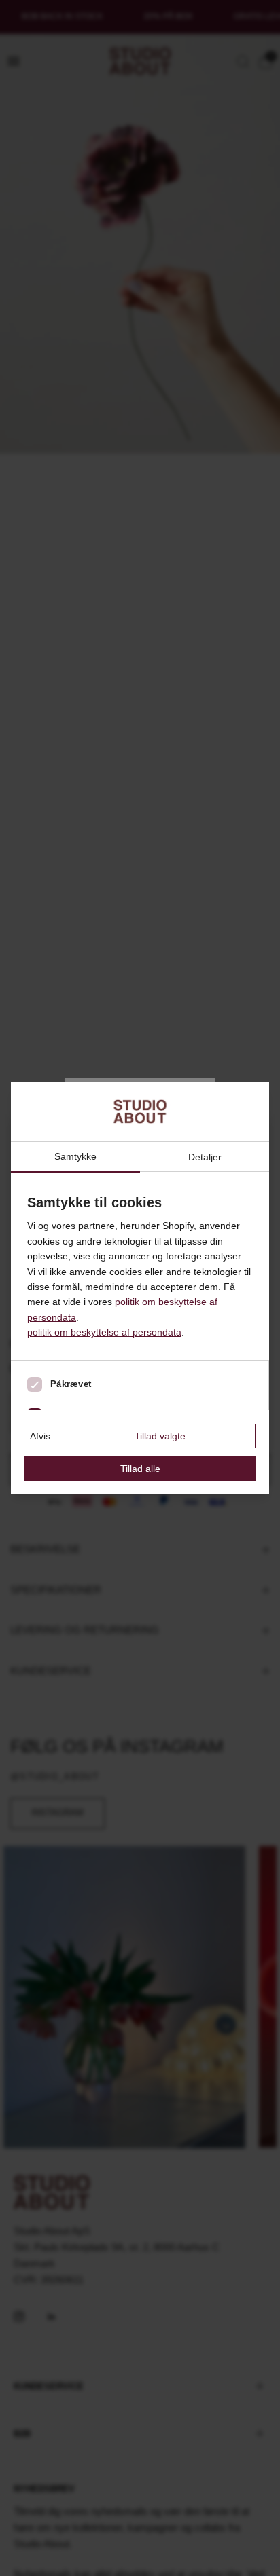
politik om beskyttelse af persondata (104, 1332)
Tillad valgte (160, 1436)
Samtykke (75, 1157)
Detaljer (205, 1157)
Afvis (40, 1436)
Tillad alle (140, 1469)
